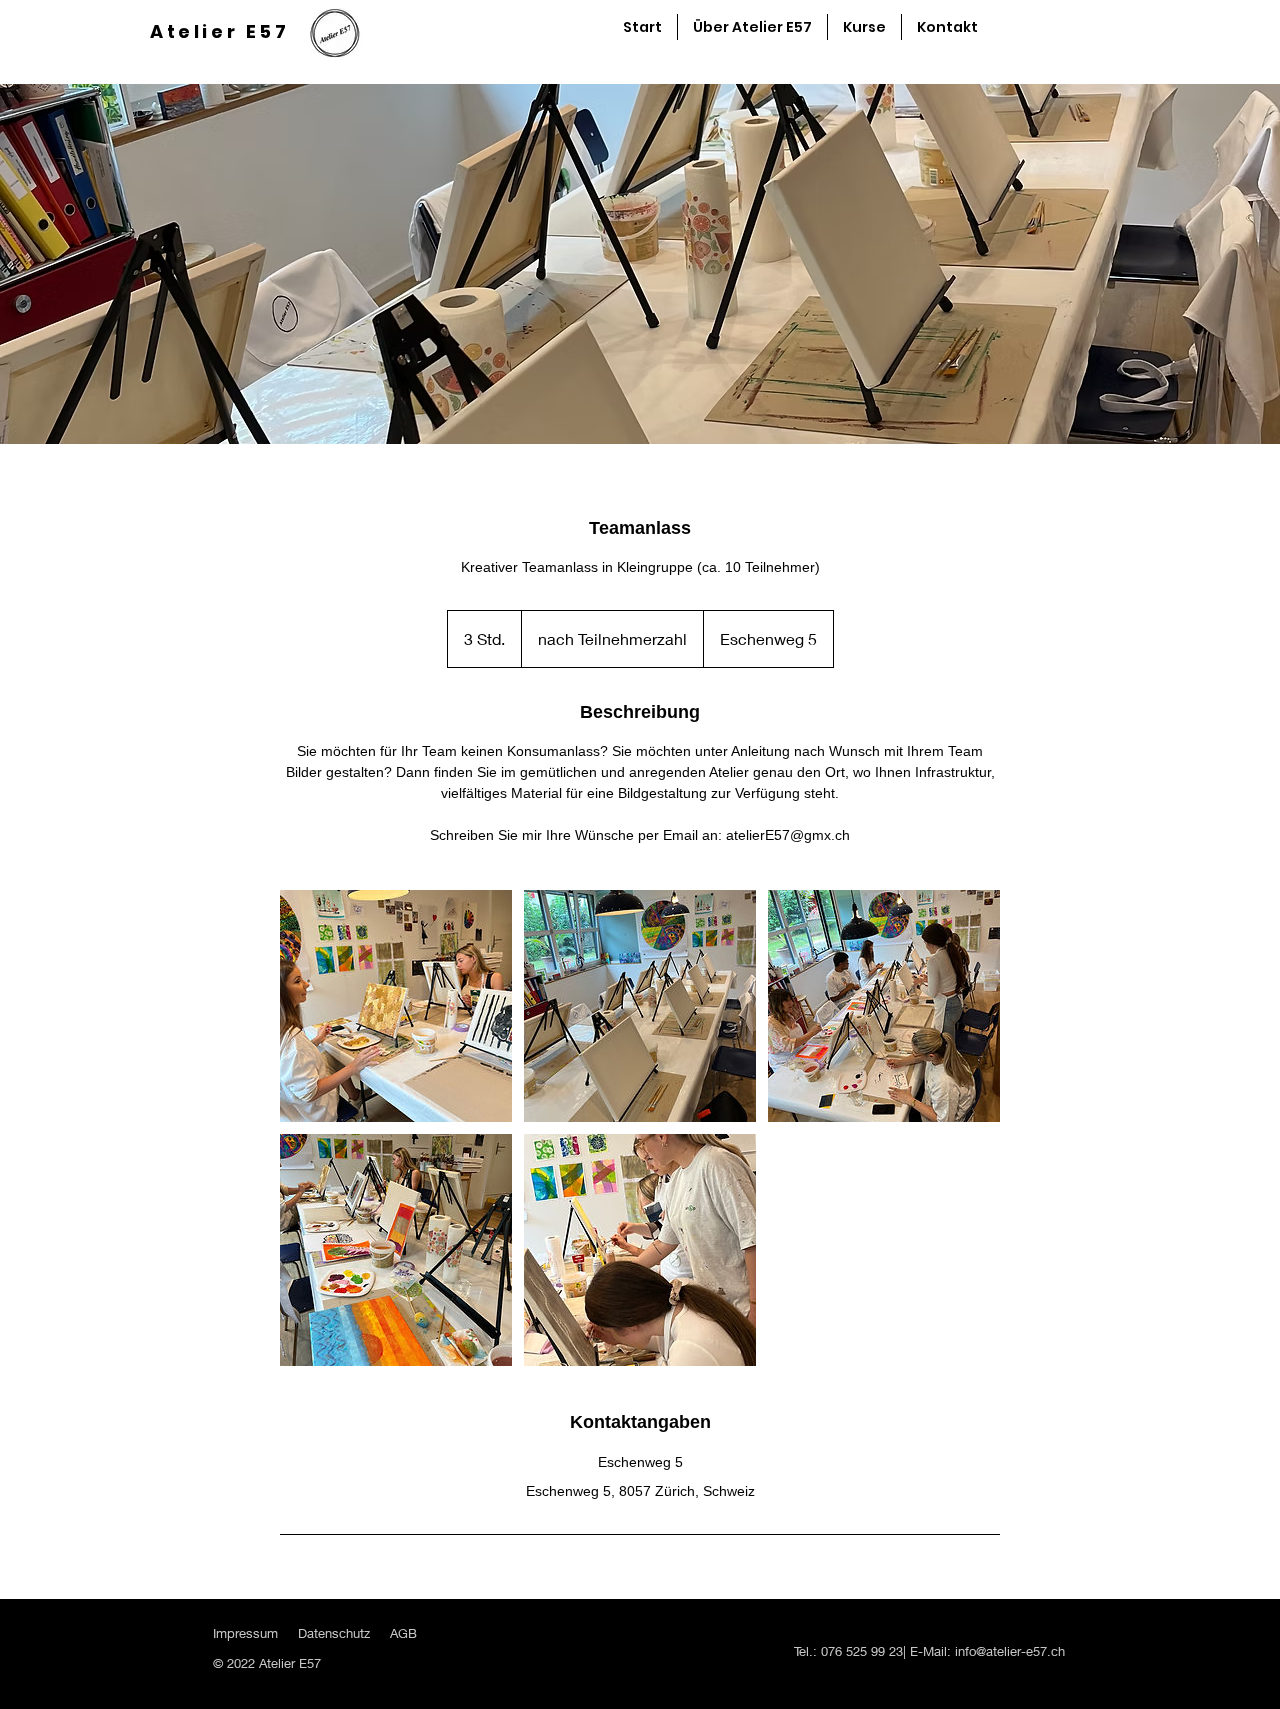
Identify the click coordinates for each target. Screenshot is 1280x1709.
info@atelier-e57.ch (1010, 1651)
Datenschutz (334, 1633)
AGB (403, 1633)
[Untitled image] (396, 1006)
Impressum (245, 1633)
